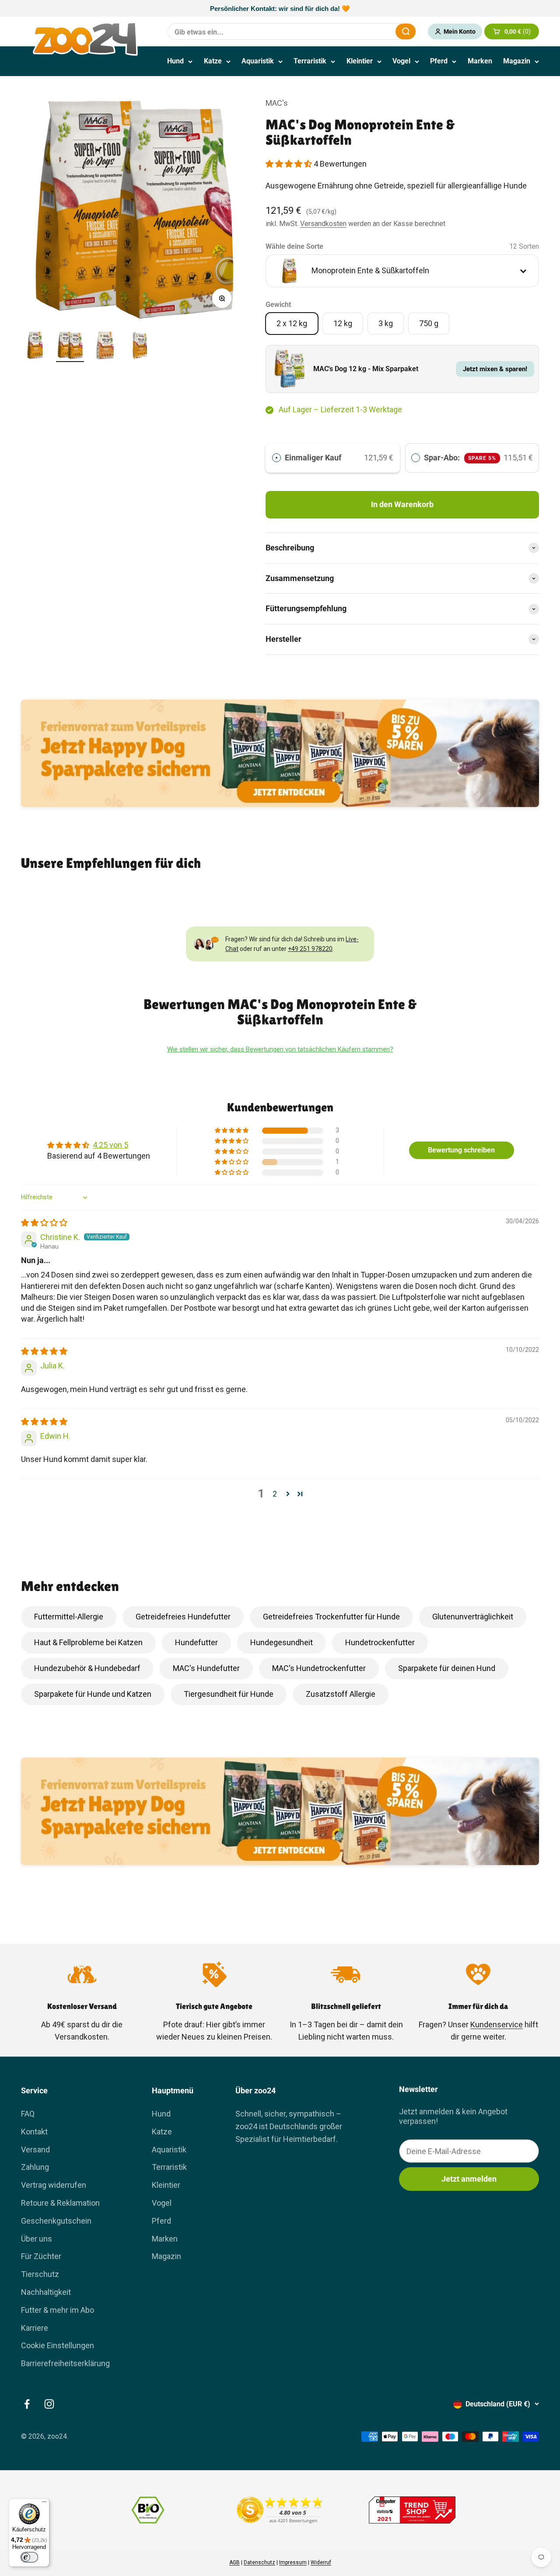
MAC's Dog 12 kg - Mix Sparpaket (366, 369)
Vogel (401, 61)
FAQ (28, 2114)
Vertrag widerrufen (54, 2185)
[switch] (29, 2557)
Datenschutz (259, 2562)
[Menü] (44, 2504)
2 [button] (275, 1494)
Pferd (439, 61)
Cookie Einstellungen (58, 2345)
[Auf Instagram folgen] (49, 2404)
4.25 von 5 (110, 1145)
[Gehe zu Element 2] (70, 347)
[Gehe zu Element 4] (140, 347)
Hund (175, 61)
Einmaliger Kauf (313, 458)
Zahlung (35, 2167)
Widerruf (321, 2562)
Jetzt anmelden (469, 2179)
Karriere (35, 2328)
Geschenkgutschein (56, 2221)
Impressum (293, 2562)
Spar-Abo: (460, 458)
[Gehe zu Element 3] (105, 347)
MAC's (277, 103)
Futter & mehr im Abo (58, 2310)
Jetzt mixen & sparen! (495, 369)
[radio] (276, 458)
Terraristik (310, 61)
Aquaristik (258, 61)
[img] (44, 1223)
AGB (234, 2562)
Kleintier (360, 61)
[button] (290, 164)
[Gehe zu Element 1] (35, 347)
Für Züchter (41, 2256)
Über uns (37, 2239)
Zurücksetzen (367, 31)
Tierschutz (40, 2274)
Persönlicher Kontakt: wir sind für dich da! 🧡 (280, 9)
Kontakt (34, 2132)
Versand (35, 2150)
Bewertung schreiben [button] (461, 1150)
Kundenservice (497, 2024)
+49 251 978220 (310, 949)
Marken (480, 61)
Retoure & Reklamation (60, 2203)
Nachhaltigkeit (46, 2292)
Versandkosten (323, 224)
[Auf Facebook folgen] (27, 2404)
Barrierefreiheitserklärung (65, 2363)
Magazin (517, 61)
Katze (213, 61)
